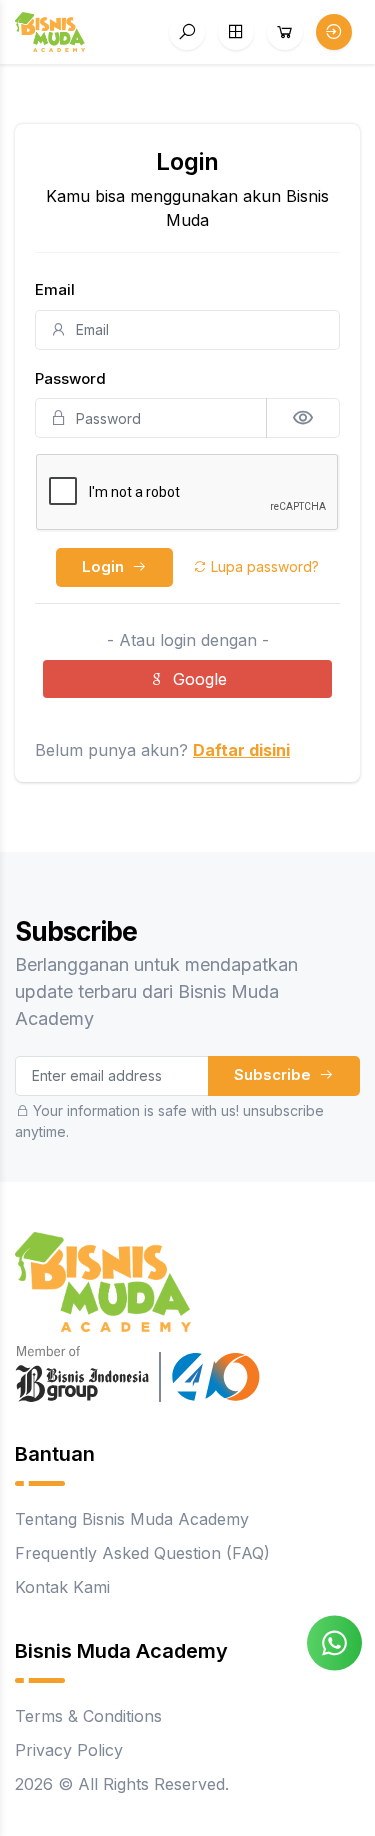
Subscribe (274, 1074)
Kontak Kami (62, 1587)
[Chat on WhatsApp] (334, 1641)
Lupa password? (263, 566)
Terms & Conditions (88, 1716)
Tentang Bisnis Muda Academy (132, 1519)
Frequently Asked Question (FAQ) (142, 1553)
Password (70, 378)
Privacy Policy (69, 1750)
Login (105, 566)
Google (200, 679)
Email (55, 289)
